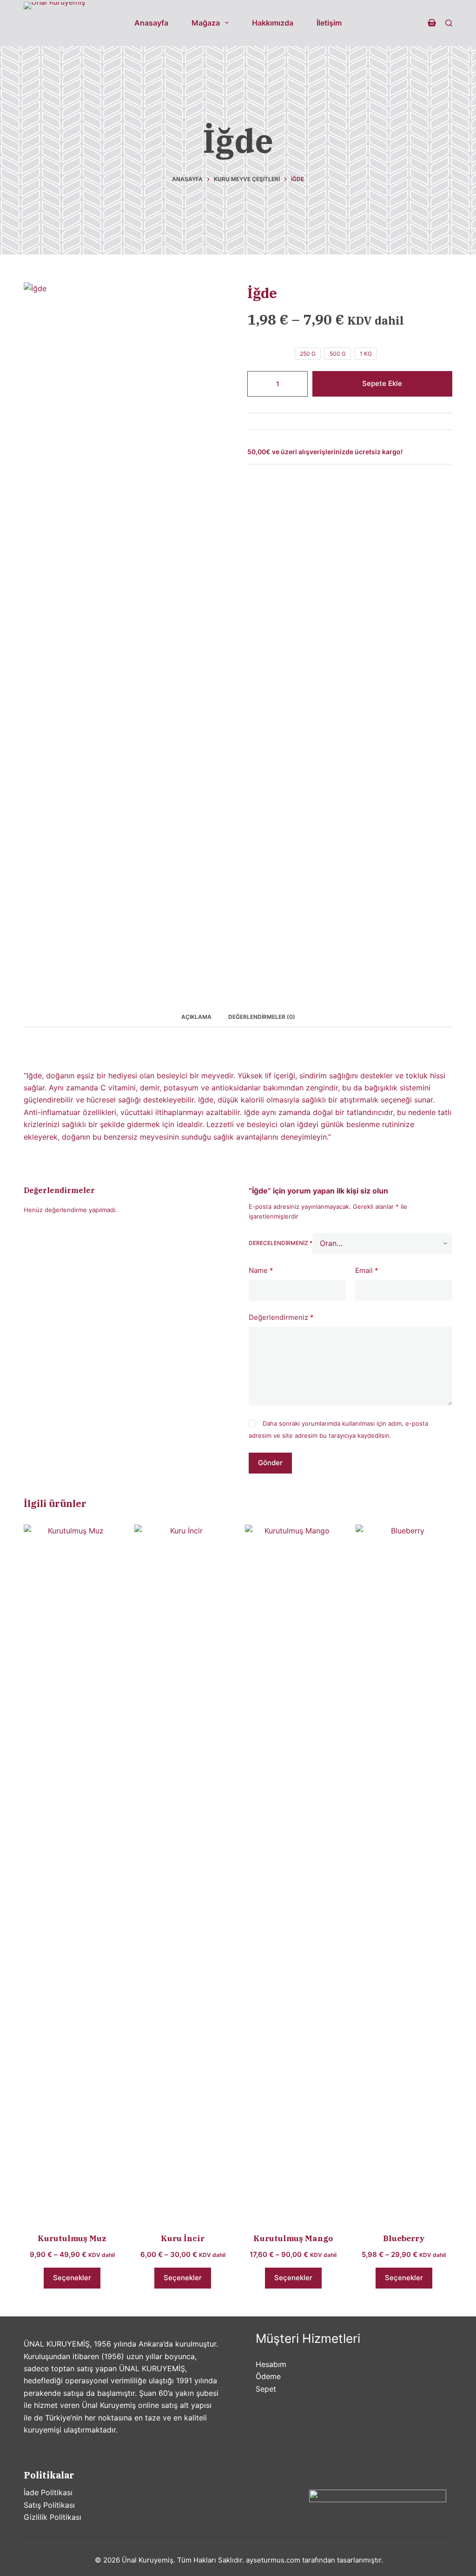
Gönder (270, 1463)
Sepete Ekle (382, 383)
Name (261, 1270)
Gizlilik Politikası (53, 2517)
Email (367, 1270)
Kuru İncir (183, 2238)
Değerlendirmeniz (281, 1317)
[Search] (449, 23)
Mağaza (206, 23)
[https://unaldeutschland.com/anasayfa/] (54, 23)
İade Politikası (48, 2492)
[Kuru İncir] (183, 1873)
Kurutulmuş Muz (72, 2238)
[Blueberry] (404, 1873)
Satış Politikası (49, 2505)
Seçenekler (72, 2278)
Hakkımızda (273, 23)
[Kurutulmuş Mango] (293, 1873)
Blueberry (404, 2238)
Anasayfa (151, 23)
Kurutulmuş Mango (293, 2238)
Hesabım (271, 2364)
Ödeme (268, 2376)
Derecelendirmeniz (281, 1243)
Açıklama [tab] (196, 1017)
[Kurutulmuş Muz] (72, 1873)
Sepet (266, 2389)
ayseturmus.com (273, 2560)
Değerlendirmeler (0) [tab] (262, 1017)
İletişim (329, 23)
